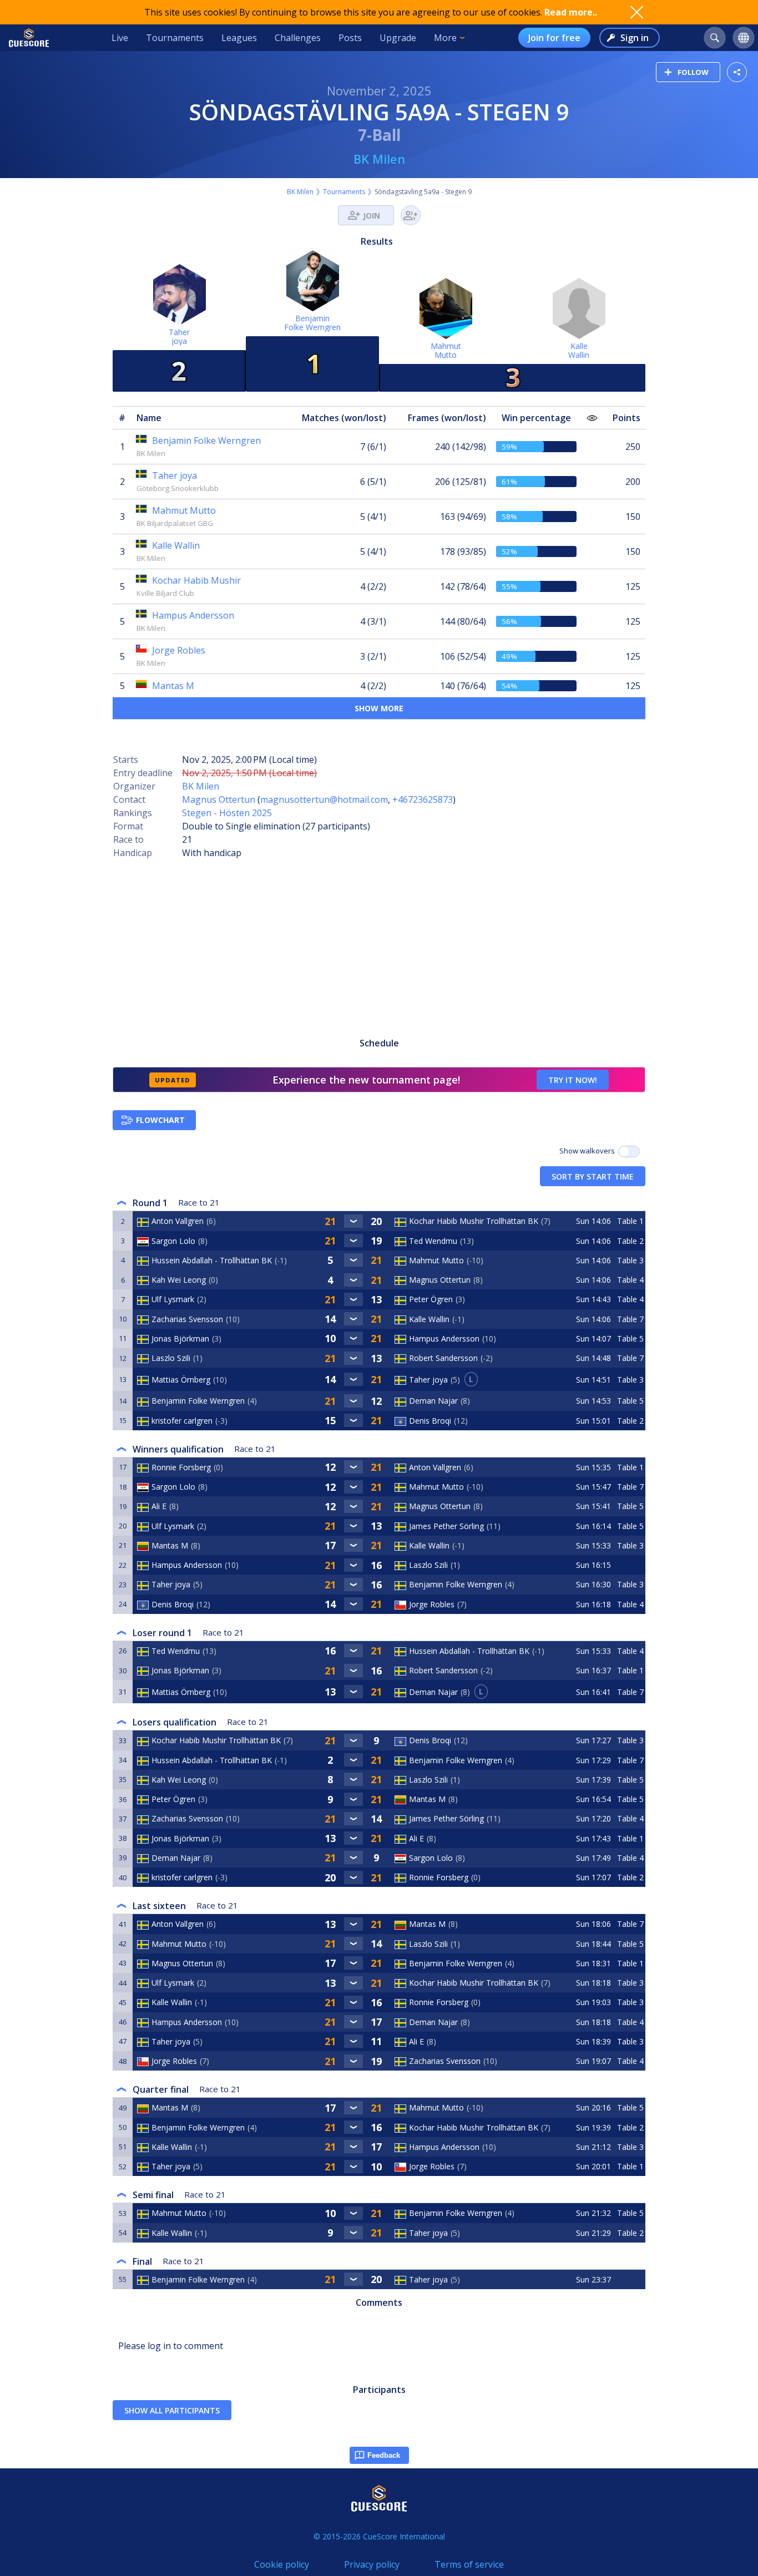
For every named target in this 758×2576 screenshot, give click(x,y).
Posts (350, 38)
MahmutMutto (446, 350)
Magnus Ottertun (219, 799)
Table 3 (630, 1260)
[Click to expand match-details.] (353, 1221)
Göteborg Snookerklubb (178, 488)
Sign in (635, 38)
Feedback (384, 2455)
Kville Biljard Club (165, 593)
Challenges (298, 38)
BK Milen (379, 159)
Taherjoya (179, 336)
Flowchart (160, 1120)
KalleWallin (579, 350)
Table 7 (630, 1319)
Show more (379, 708)
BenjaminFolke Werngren (312, 323)
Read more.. (571, 12)
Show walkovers (589, 1151)
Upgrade (398, 38)
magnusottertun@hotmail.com (324, 799)
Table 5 (630, 1338)
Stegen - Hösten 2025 (227, 813)
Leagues (239, 38)
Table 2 (630, 1241)
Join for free (554, 38)
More (445, 38)
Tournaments (175, 38)
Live (120, 38)
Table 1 (630, 1221)
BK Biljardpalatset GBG (175, 523)
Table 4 (630, 1280)
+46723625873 (423, 799)
